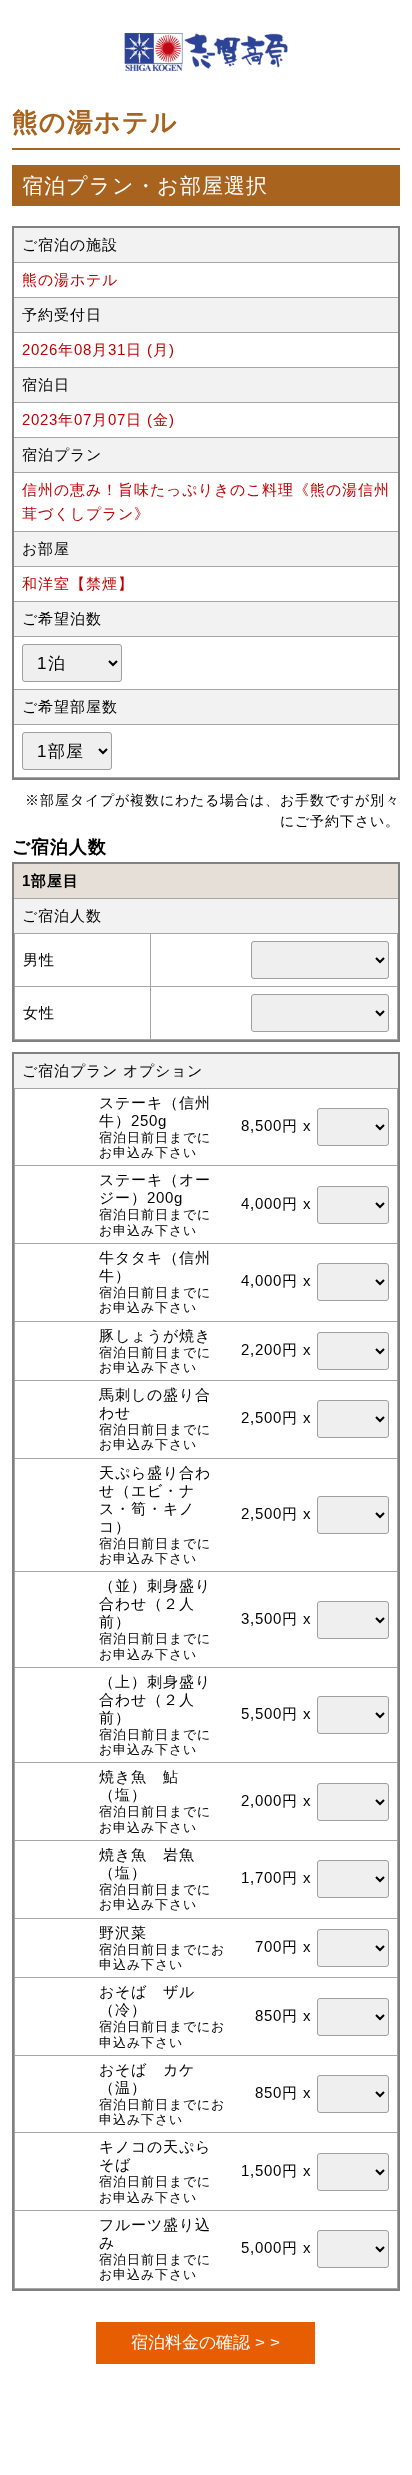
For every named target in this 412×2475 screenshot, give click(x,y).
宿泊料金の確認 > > (205, 2342)
